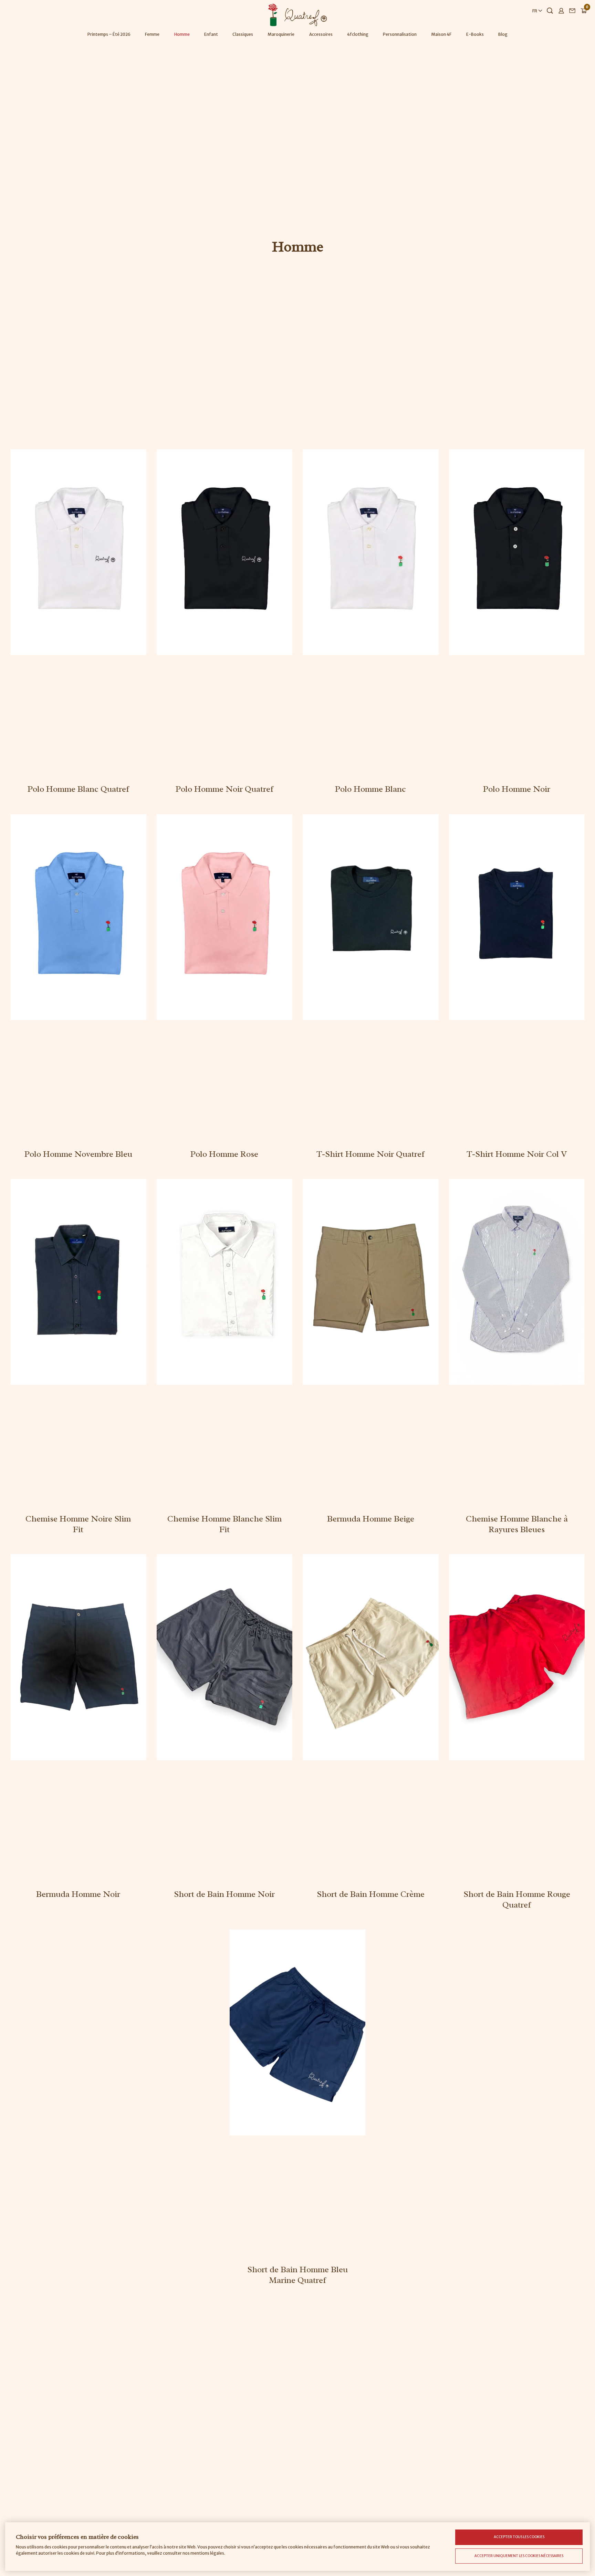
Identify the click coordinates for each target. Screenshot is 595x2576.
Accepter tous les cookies (519, 2537)
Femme (152, 34)
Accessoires (321, 34)
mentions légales (207, 2553)
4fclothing (358, 34)
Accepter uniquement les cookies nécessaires (519, 2556)
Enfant (211, 34)
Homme (182, 34)
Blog (503, 34)
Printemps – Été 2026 (109, 34)
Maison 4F (441, 34)
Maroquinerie (281, 34)
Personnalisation (400, 34)
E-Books (475, 34)
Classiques (243, 34)
